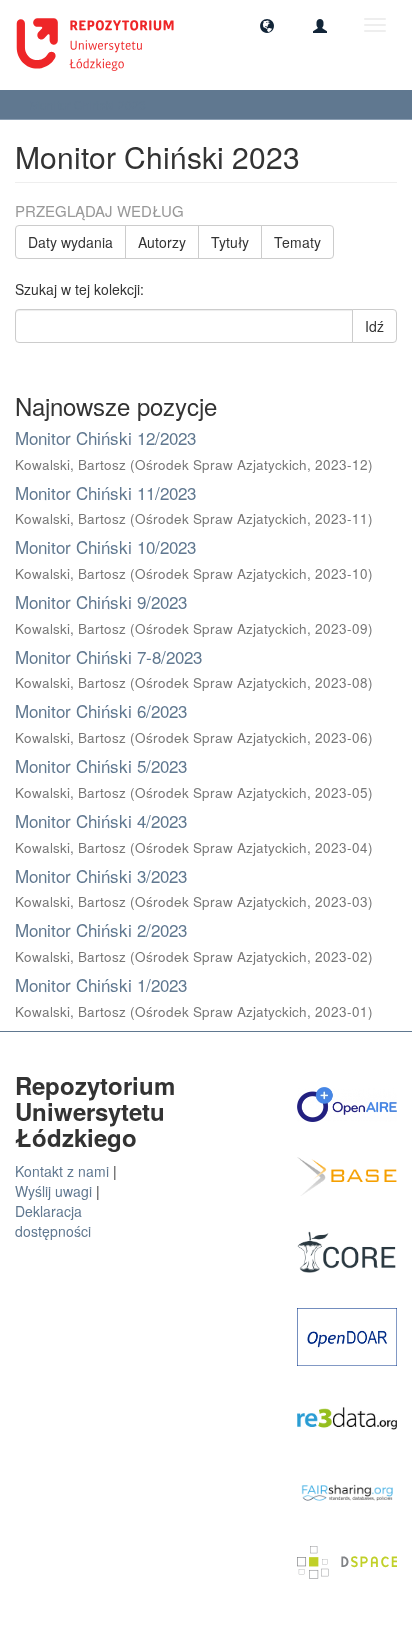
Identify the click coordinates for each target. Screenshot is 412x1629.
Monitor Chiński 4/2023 (101, 820)
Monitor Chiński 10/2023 (105, 546)
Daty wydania (70, 242)
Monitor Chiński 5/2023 (101, 765)
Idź (374, 326)
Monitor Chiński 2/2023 (101, 929)
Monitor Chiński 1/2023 (101, 984)
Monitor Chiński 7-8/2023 (108, 656)
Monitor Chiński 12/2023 (105, 437)
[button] (267, 25)
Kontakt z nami (62, 1171)
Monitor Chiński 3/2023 (101, 875)
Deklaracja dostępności (53, 1221)
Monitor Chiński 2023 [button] (89, 104)
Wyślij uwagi (53, 1191)
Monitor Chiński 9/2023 (101, 601)
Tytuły (230, 242)
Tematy (297, 242)
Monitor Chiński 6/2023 (101, 710)
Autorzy (162, 242)
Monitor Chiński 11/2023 (105, 492)
